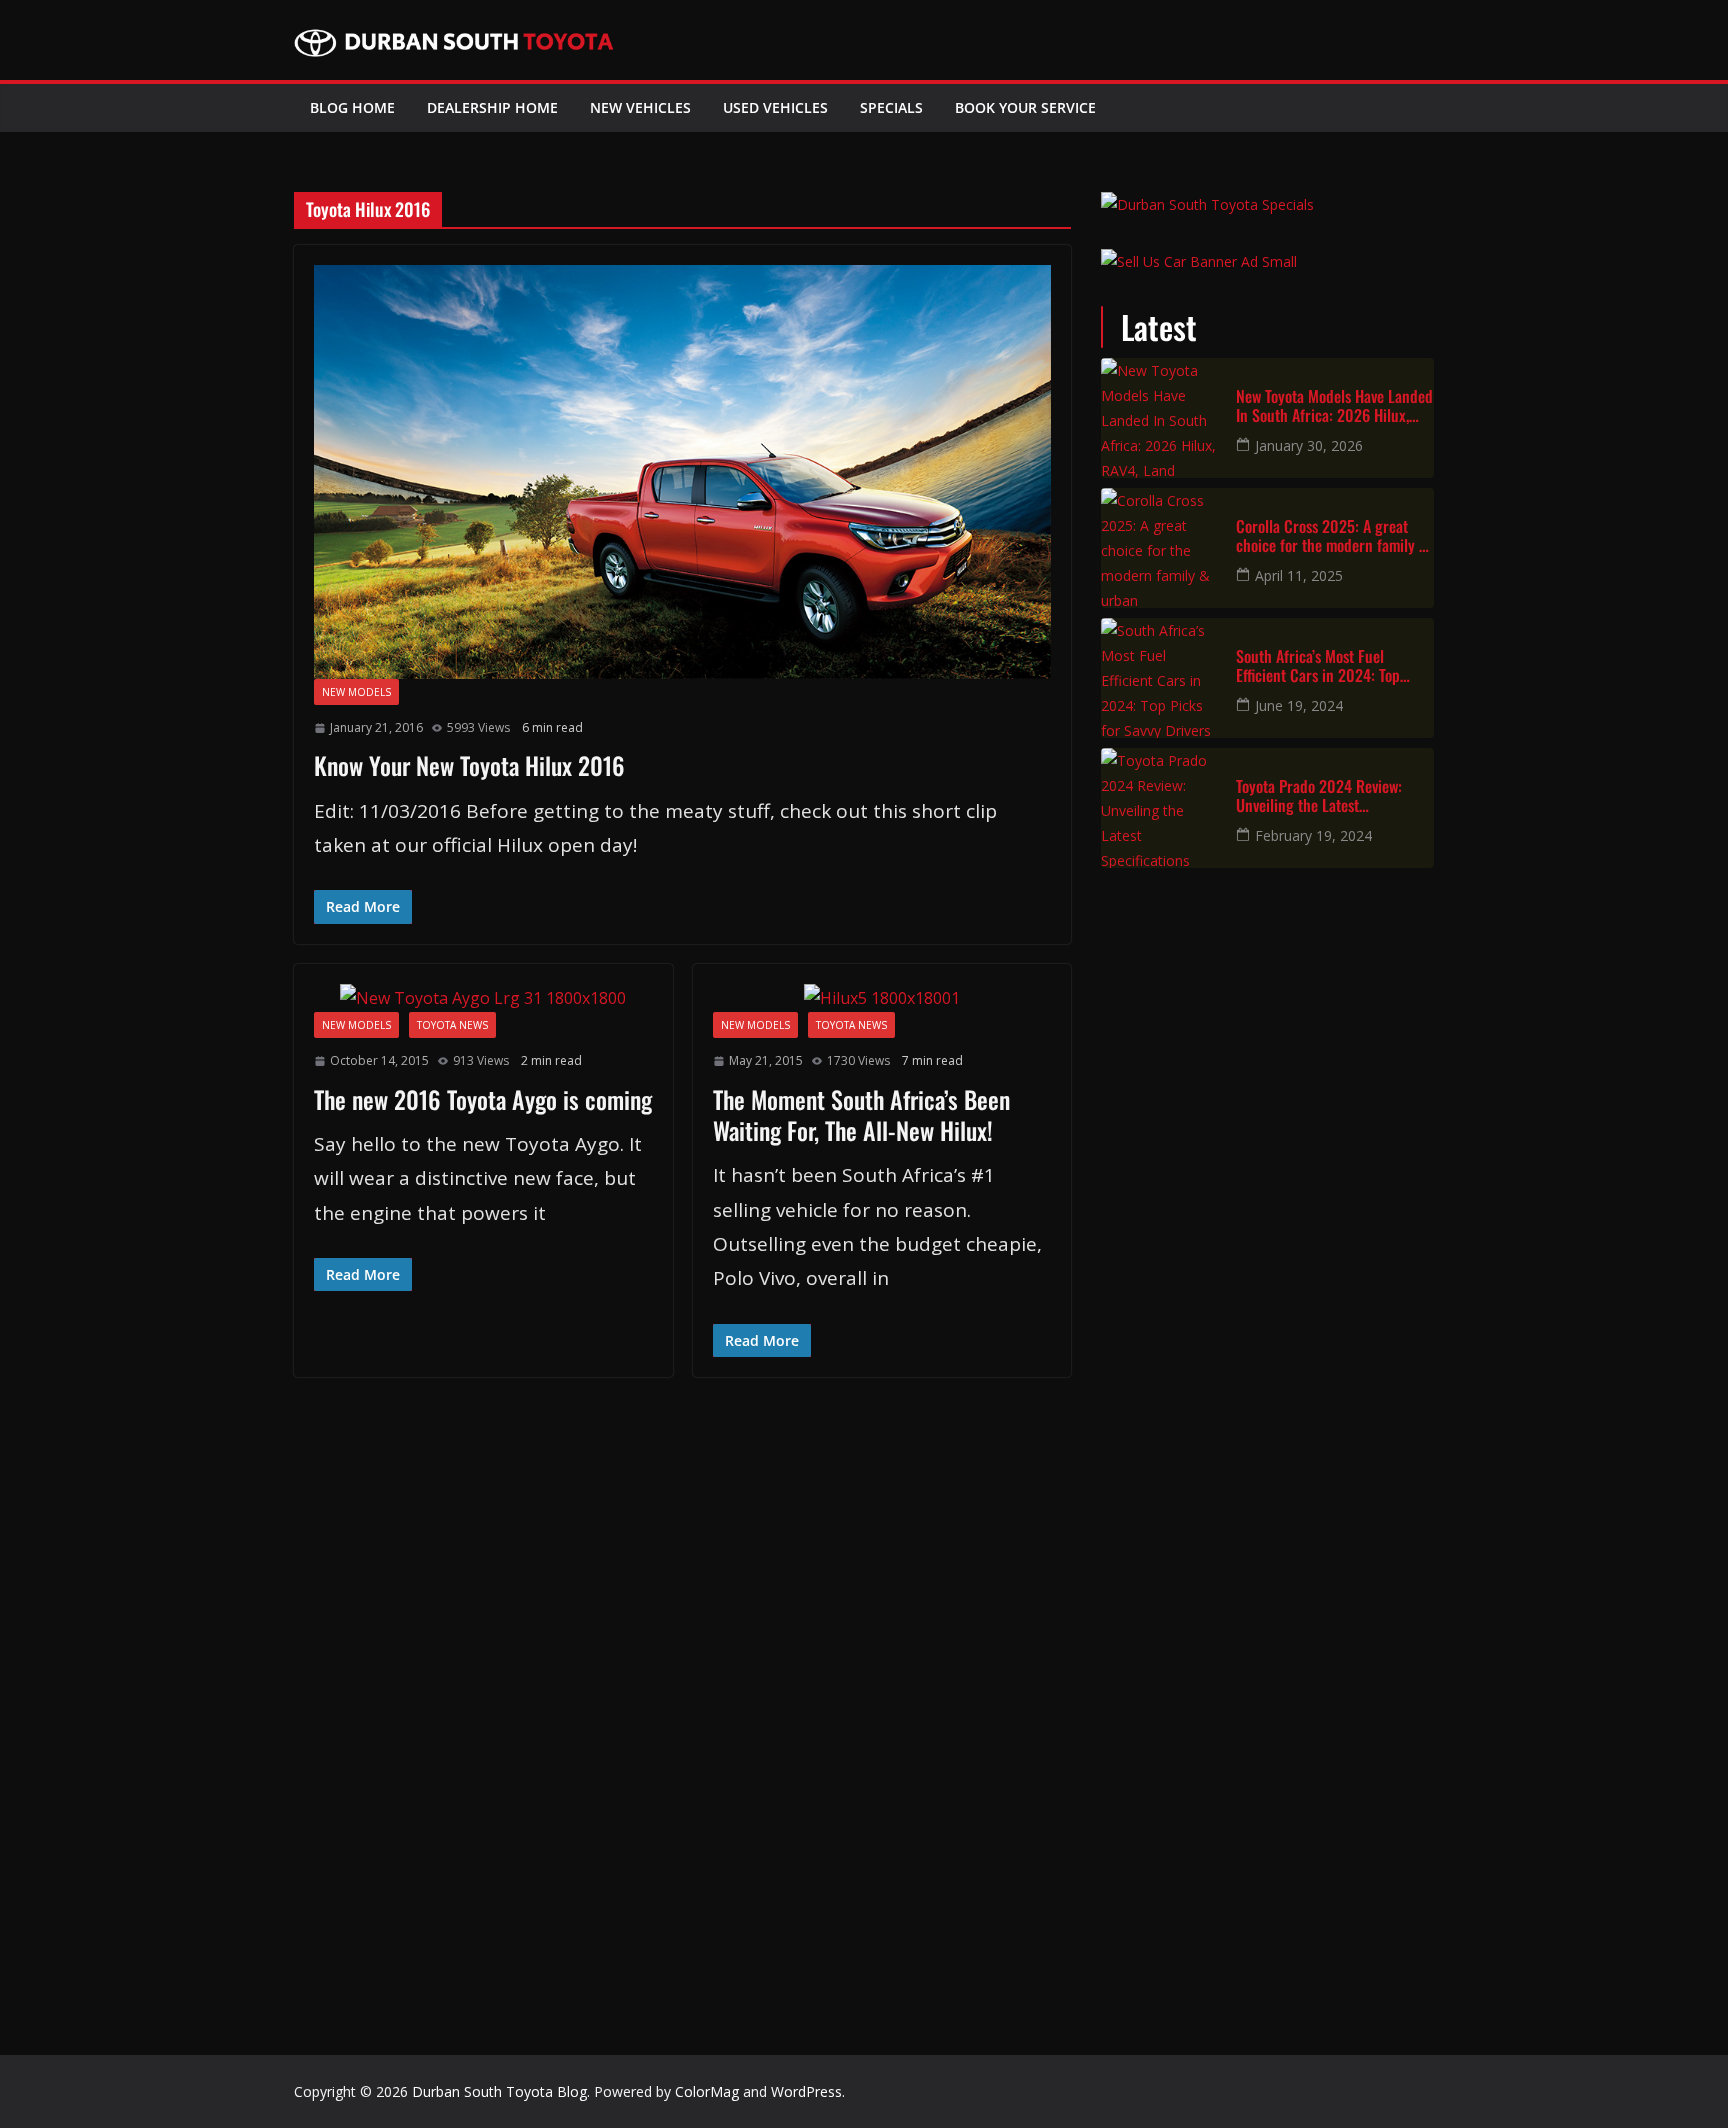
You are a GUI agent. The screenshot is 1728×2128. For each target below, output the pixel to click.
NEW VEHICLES (640, 107)
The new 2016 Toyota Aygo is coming (483, 1099)
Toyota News (452, 1025)
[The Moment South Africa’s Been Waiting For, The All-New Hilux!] (882, 998)
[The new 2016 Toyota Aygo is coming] (483, 998)
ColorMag (707, 2091)
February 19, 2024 (1313, 835)
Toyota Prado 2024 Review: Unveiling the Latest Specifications (1319, 796)
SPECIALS (891, 107)
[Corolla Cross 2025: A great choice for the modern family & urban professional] (1161, 548)
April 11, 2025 (1299, 575)
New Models (356, 692)
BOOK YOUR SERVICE (1025, 107)
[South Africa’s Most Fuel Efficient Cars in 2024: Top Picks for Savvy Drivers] (1161, 678)
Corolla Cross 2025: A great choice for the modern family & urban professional (1332, 536)
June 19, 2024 (1299, 705)
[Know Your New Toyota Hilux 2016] (682, 472)
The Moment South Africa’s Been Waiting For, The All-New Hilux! (861, 1114)
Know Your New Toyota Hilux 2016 (469, 765)
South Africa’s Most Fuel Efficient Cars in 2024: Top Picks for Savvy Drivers (1318, 666)
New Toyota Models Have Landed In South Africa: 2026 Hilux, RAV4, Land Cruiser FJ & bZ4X (1334, 406)
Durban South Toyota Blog (499, 2091)
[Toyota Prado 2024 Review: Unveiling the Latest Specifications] (1161, 808)
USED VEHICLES (775, 107)
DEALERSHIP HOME (492, 107)
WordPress (806, 2091)
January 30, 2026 (1309, 445)
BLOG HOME (352, 107)
